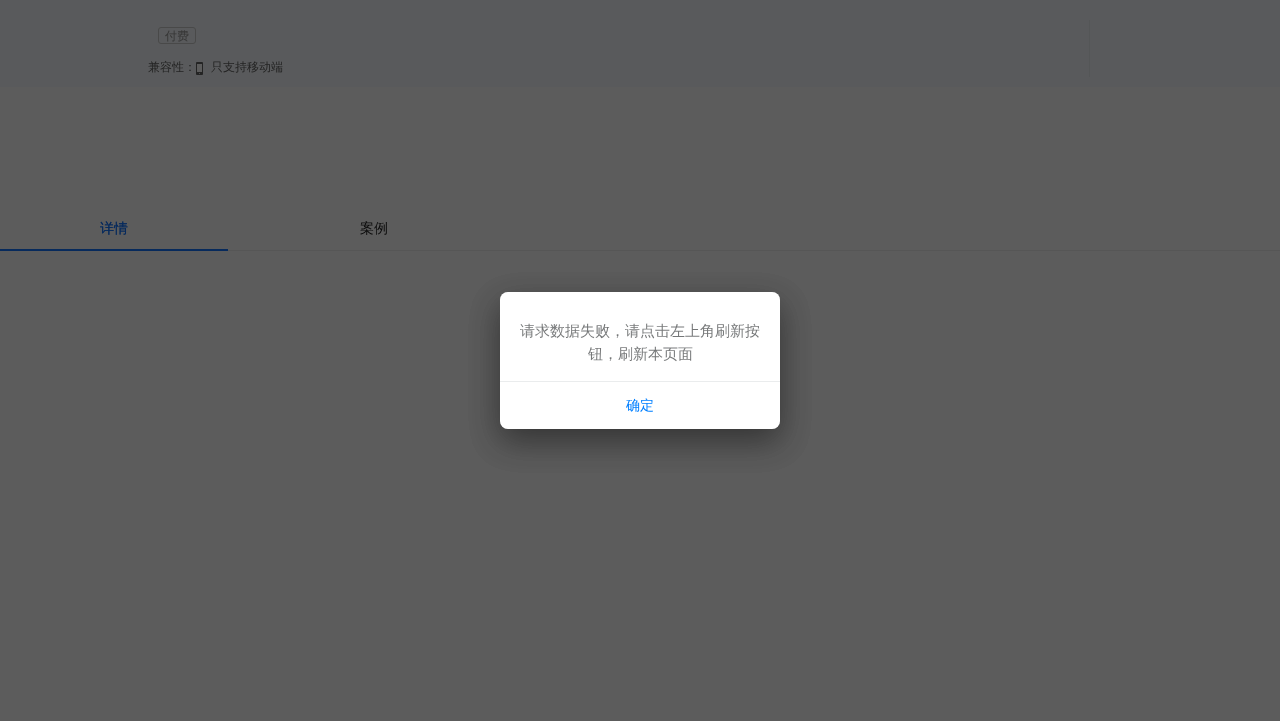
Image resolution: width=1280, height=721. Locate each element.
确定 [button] (640, 405)
